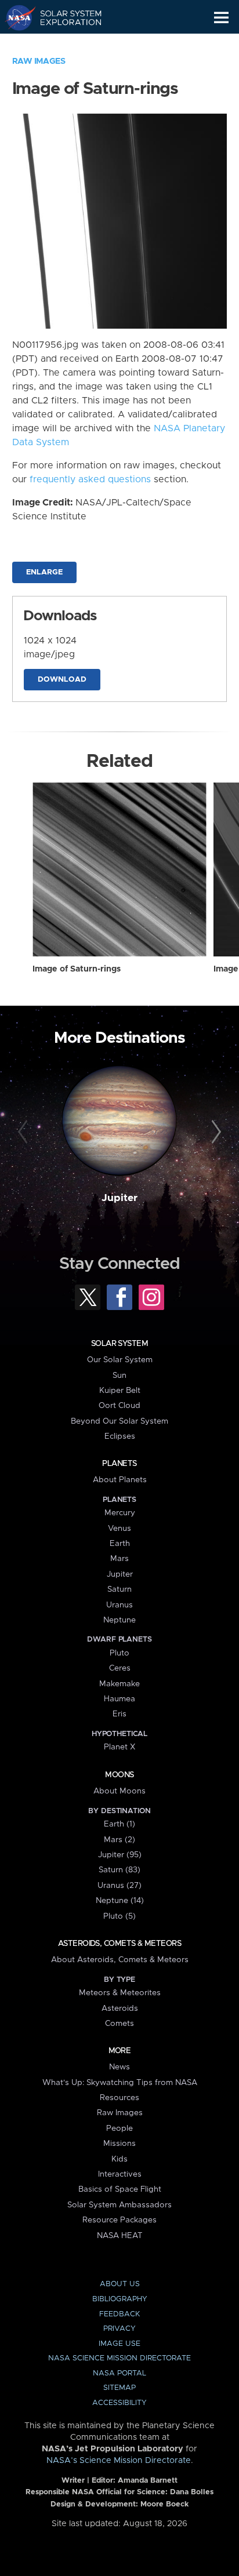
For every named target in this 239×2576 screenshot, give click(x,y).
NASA (15, 17)
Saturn (119, 1589)
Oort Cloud (119, 1406)
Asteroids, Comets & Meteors (119, 1944)
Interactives (120, 2174)
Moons (119, 1775)
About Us (120, 2284)
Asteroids (120, 2009)
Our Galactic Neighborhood (64, 44)
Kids (119, 2159)
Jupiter (119, 1198)
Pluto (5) (119, 1916)
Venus (119, 1529)
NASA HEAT (120, 2236)
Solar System (119, 1344)
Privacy (119, 2329)
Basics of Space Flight (120, 2189)
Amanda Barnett (148, 2481)
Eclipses (120, 1436)
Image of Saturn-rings (77, 969)
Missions (119, 2144)
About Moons (119, 1791)
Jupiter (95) (120, 1855)
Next (214, 1132)
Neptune (119, 1620)
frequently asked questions (90, 479)
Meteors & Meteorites (120, 1993)
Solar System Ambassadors (119, 2205)
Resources (119, 2098)
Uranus (119, 1605)
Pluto (119, 1653)
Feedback (119, 2314)
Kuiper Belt (120, 1391)
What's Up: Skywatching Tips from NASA (120, 2083)
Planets (119, 1464)
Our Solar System (120, 1360)
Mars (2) (119, 1840)
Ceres (120, 1668)
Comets (119, 2024)
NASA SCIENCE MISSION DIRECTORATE (119, 2358)
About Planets (120, 1480)
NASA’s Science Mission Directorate (119, 2461)
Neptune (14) (120, 1901)
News (119, 2067)
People (119, 2129)
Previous (25, 1132)
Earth (120, 1544)
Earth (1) (119, 1824)
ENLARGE (44, 572)
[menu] (221, 18)
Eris (119, 1714)
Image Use (119, 2344)
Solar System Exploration (64, 17)
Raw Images (39, 61)
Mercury (120, 1513)
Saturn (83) (119, 1870)
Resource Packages (119, 2220)
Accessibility (119, 2403)
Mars (119, 1559)
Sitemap (119, 2388)
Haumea (119, 1699)
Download (62, 680)
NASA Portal (119, 2373)
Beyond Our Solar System (119, 1421)
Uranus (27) (119, 1886)
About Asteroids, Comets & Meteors (120, 1960)
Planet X (119, 1747)
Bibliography (120, 2299)
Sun (119, 1376)
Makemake (119, 1684)
